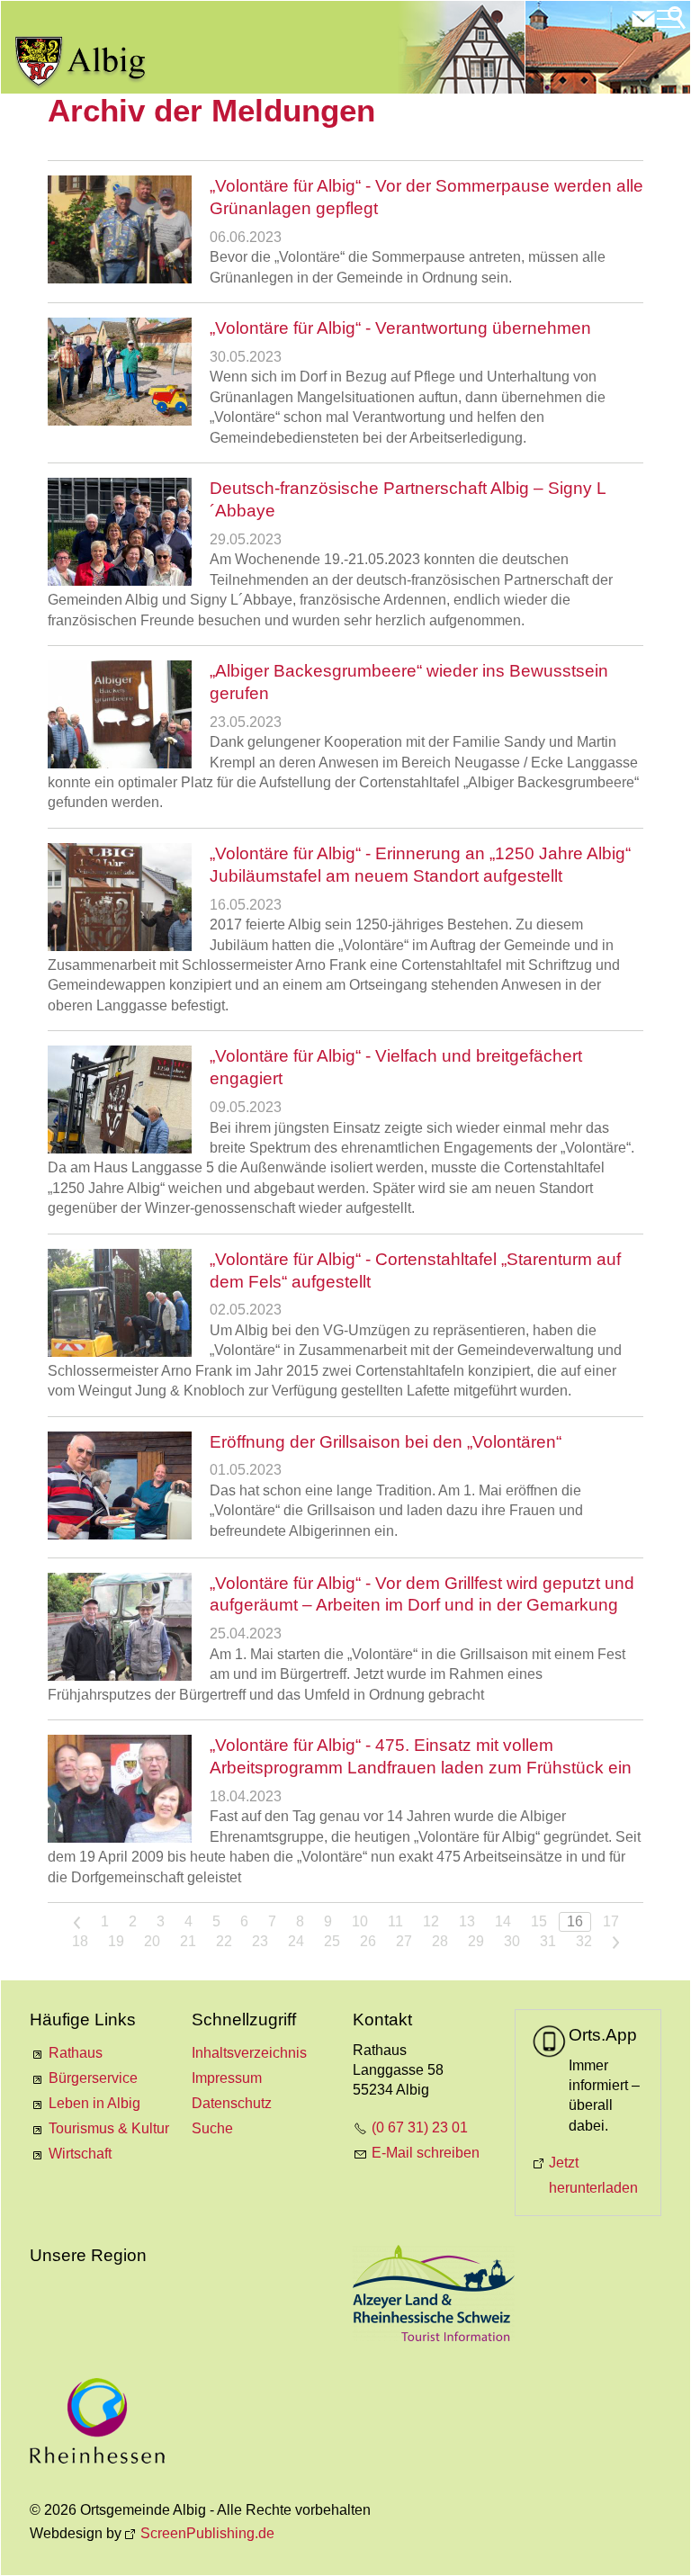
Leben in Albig (94, 2103)
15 (539, 1921)
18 (80, 1941)
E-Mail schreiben (426, 2153)
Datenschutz (232, 2103)
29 (476, 1941)
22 (224, 1941)
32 (584, 1941)
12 (431, 1921)
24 (296, 1941)
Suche (212, 2128)
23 (260, 1941)
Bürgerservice (93, 2078)
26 (368, 1941)
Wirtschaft (80, 2154)
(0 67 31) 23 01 (420, 2127)
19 (116, 1941)
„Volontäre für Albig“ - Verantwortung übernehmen (400, 328)
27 (404, 1941)
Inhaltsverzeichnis (249, 2053)
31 (548, 1941)
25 (332, 1941)
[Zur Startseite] (81, 63)
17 (611, 1921)
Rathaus (76, 2053)
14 (503, 1921)
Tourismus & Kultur (109, 2128)
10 (360, 1921)
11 (395, 1921)
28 (440, 1941)
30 (512, 1941)
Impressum (227, 2078)
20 (152, 1941)
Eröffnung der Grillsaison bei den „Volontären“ (386, 1442)
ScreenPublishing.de (207, 2533)
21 (188, 1941)
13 (467, 1921)
